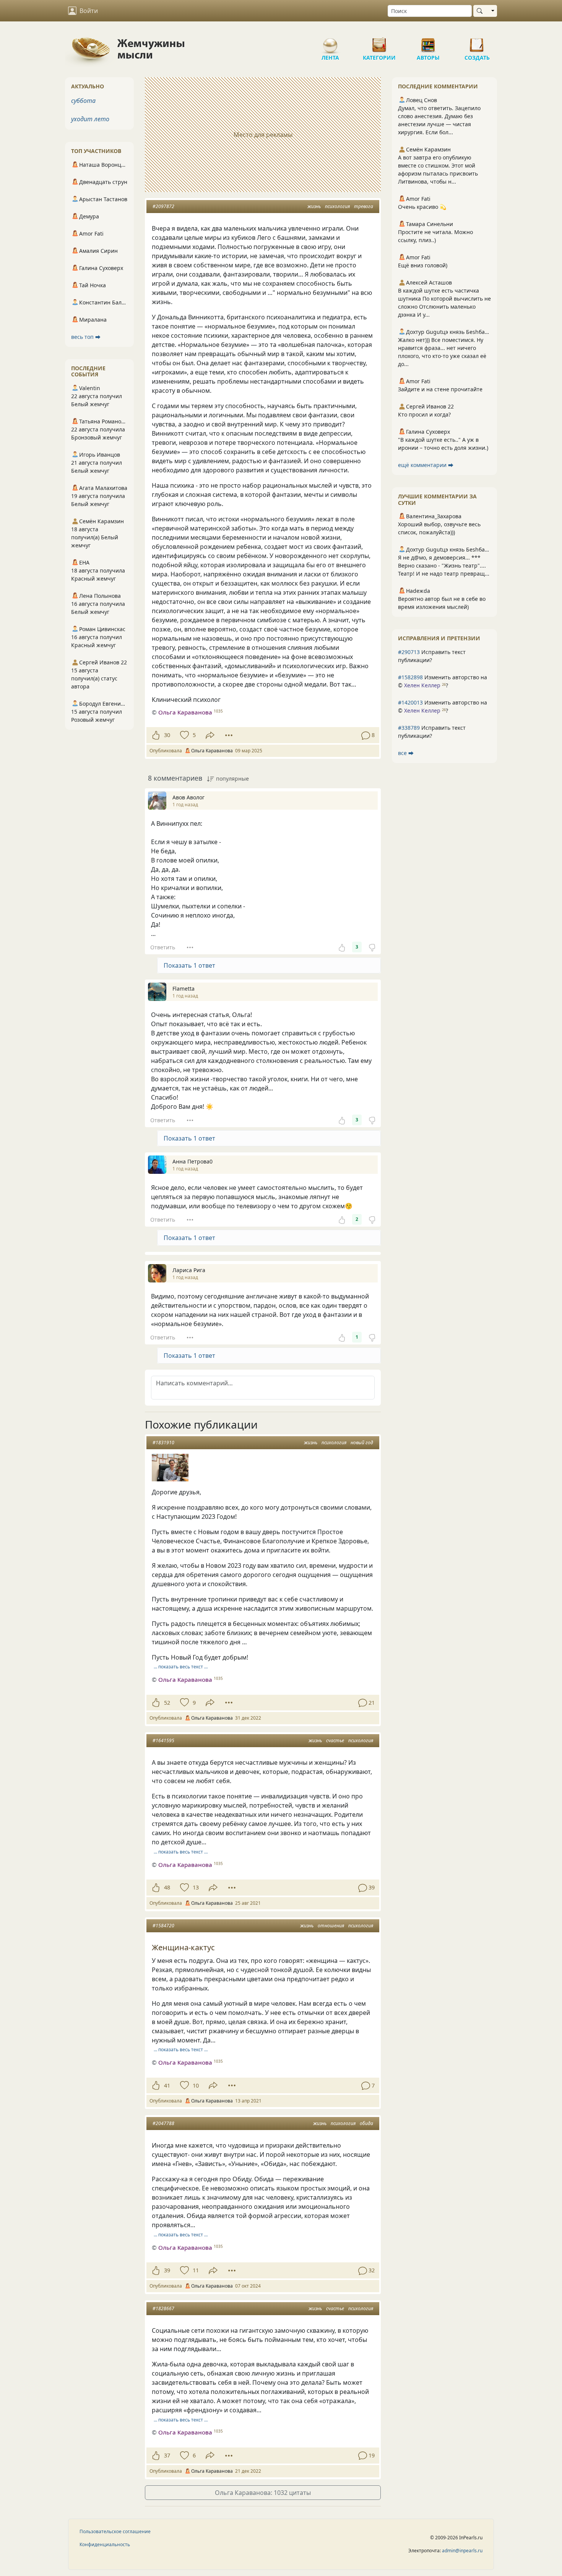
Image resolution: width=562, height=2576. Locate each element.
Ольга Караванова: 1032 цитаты (263, 2493)
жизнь (314, 206)
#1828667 (163, 2308)
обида (366, 2123)
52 (167, 1703)
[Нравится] (156, 735)
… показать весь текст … (181, 1667)
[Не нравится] (372, 947)
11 (196, 2270)
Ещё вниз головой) (423, 265)
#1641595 (163, 1740)
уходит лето (90, 119)
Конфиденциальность (105, 2544)
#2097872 (163, 206)
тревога (364, 206)
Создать (477, 42)
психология (337, 206)
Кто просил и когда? (424, 414)
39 (167, 2270)
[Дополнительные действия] (229, 735)
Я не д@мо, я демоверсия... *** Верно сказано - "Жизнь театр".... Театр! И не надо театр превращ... (444, 565)
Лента (330, 42)
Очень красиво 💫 (422, 207)
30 (167, 735)
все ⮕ (406, 753)
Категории (379, 42)
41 (167, 2085)
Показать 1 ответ (189, 965)
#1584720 (163, 1926)
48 (167, 1887)
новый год (362, 1443)
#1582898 (410, 677)
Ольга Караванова (185, 712)
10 (196, 2085)
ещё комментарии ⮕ (426, 465)
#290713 (409, 652)
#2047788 (163, 2123)
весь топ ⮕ (86, 337)
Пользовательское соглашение (115, 2531)
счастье (335, 1740)
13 (196, 1887)
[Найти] (481, 11)
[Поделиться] (210, 735)
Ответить (163, 947)
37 (167, 2455)
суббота (83, 101)
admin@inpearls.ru (462, 2551)
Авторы (428, 42)
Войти (89, 11)
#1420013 (410, 702)
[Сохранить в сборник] (184, 735)
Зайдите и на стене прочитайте (440, 389)
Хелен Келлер (422, 685)
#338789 (409, 728)
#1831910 (163, 1443)
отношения (331, 1926)
